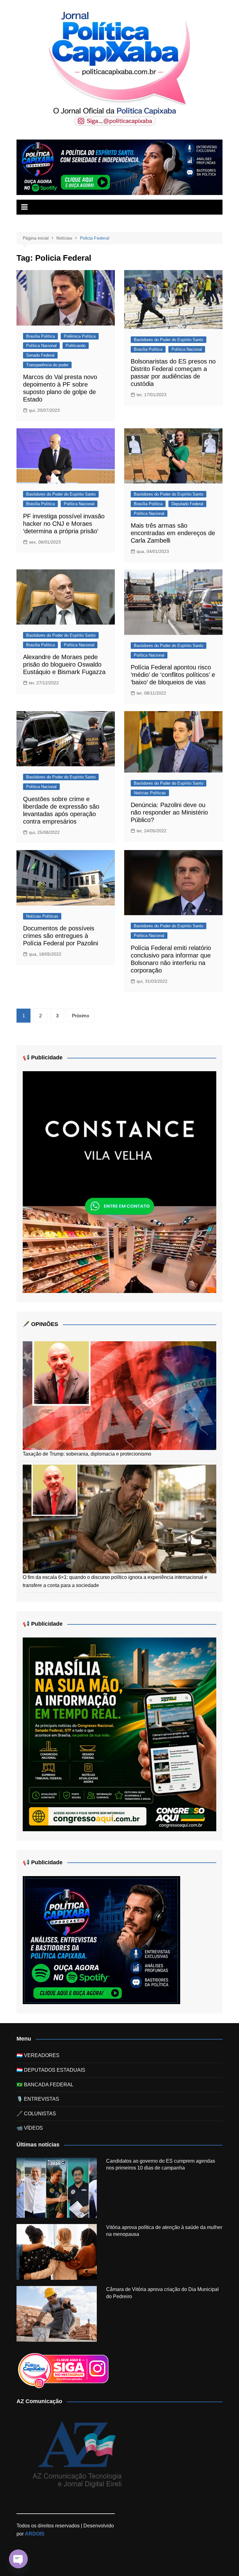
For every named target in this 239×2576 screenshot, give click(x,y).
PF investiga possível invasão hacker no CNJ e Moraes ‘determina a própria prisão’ (64, 524)
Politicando (76, 346)
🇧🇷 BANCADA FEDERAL (45, 2085)
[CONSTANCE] (119, 1182)
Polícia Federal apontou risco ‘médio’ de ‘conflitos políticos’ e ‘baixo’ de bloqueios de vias (173, 675)
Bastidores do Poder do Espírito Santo (169, 340)
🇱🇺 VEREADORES (38, 2055)
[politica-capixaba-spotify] (119, 167)
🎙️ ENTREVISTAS (38, 2099)
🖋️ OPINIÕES (40, 1324)
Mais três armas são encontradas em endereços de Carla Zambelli (173, 533)
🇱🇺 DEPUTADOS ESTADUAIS (51, 2070)
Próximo (80, 1016)
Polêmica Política (80, 336)
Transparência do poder (47, 365)
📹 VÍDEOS (30, 2128)
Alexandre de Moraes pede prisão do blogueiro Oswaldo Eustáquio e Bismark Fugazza (64, 664)
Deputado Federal (187, 504)
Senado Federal (40, 355)
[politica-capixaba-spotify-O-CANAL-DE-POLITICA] (101, 1940)
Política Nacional (41, 346)
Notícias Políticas (150, 793)
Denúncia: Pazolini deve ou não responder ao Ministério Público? (169, 812)
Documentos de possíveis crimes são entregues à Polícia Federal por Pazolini (61, 936)
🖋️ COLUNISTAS (36, 2114)
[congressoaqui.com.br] (119, 1734)
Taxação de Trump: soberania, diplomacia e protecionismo (87, 1454)
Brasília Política (40, 336)
